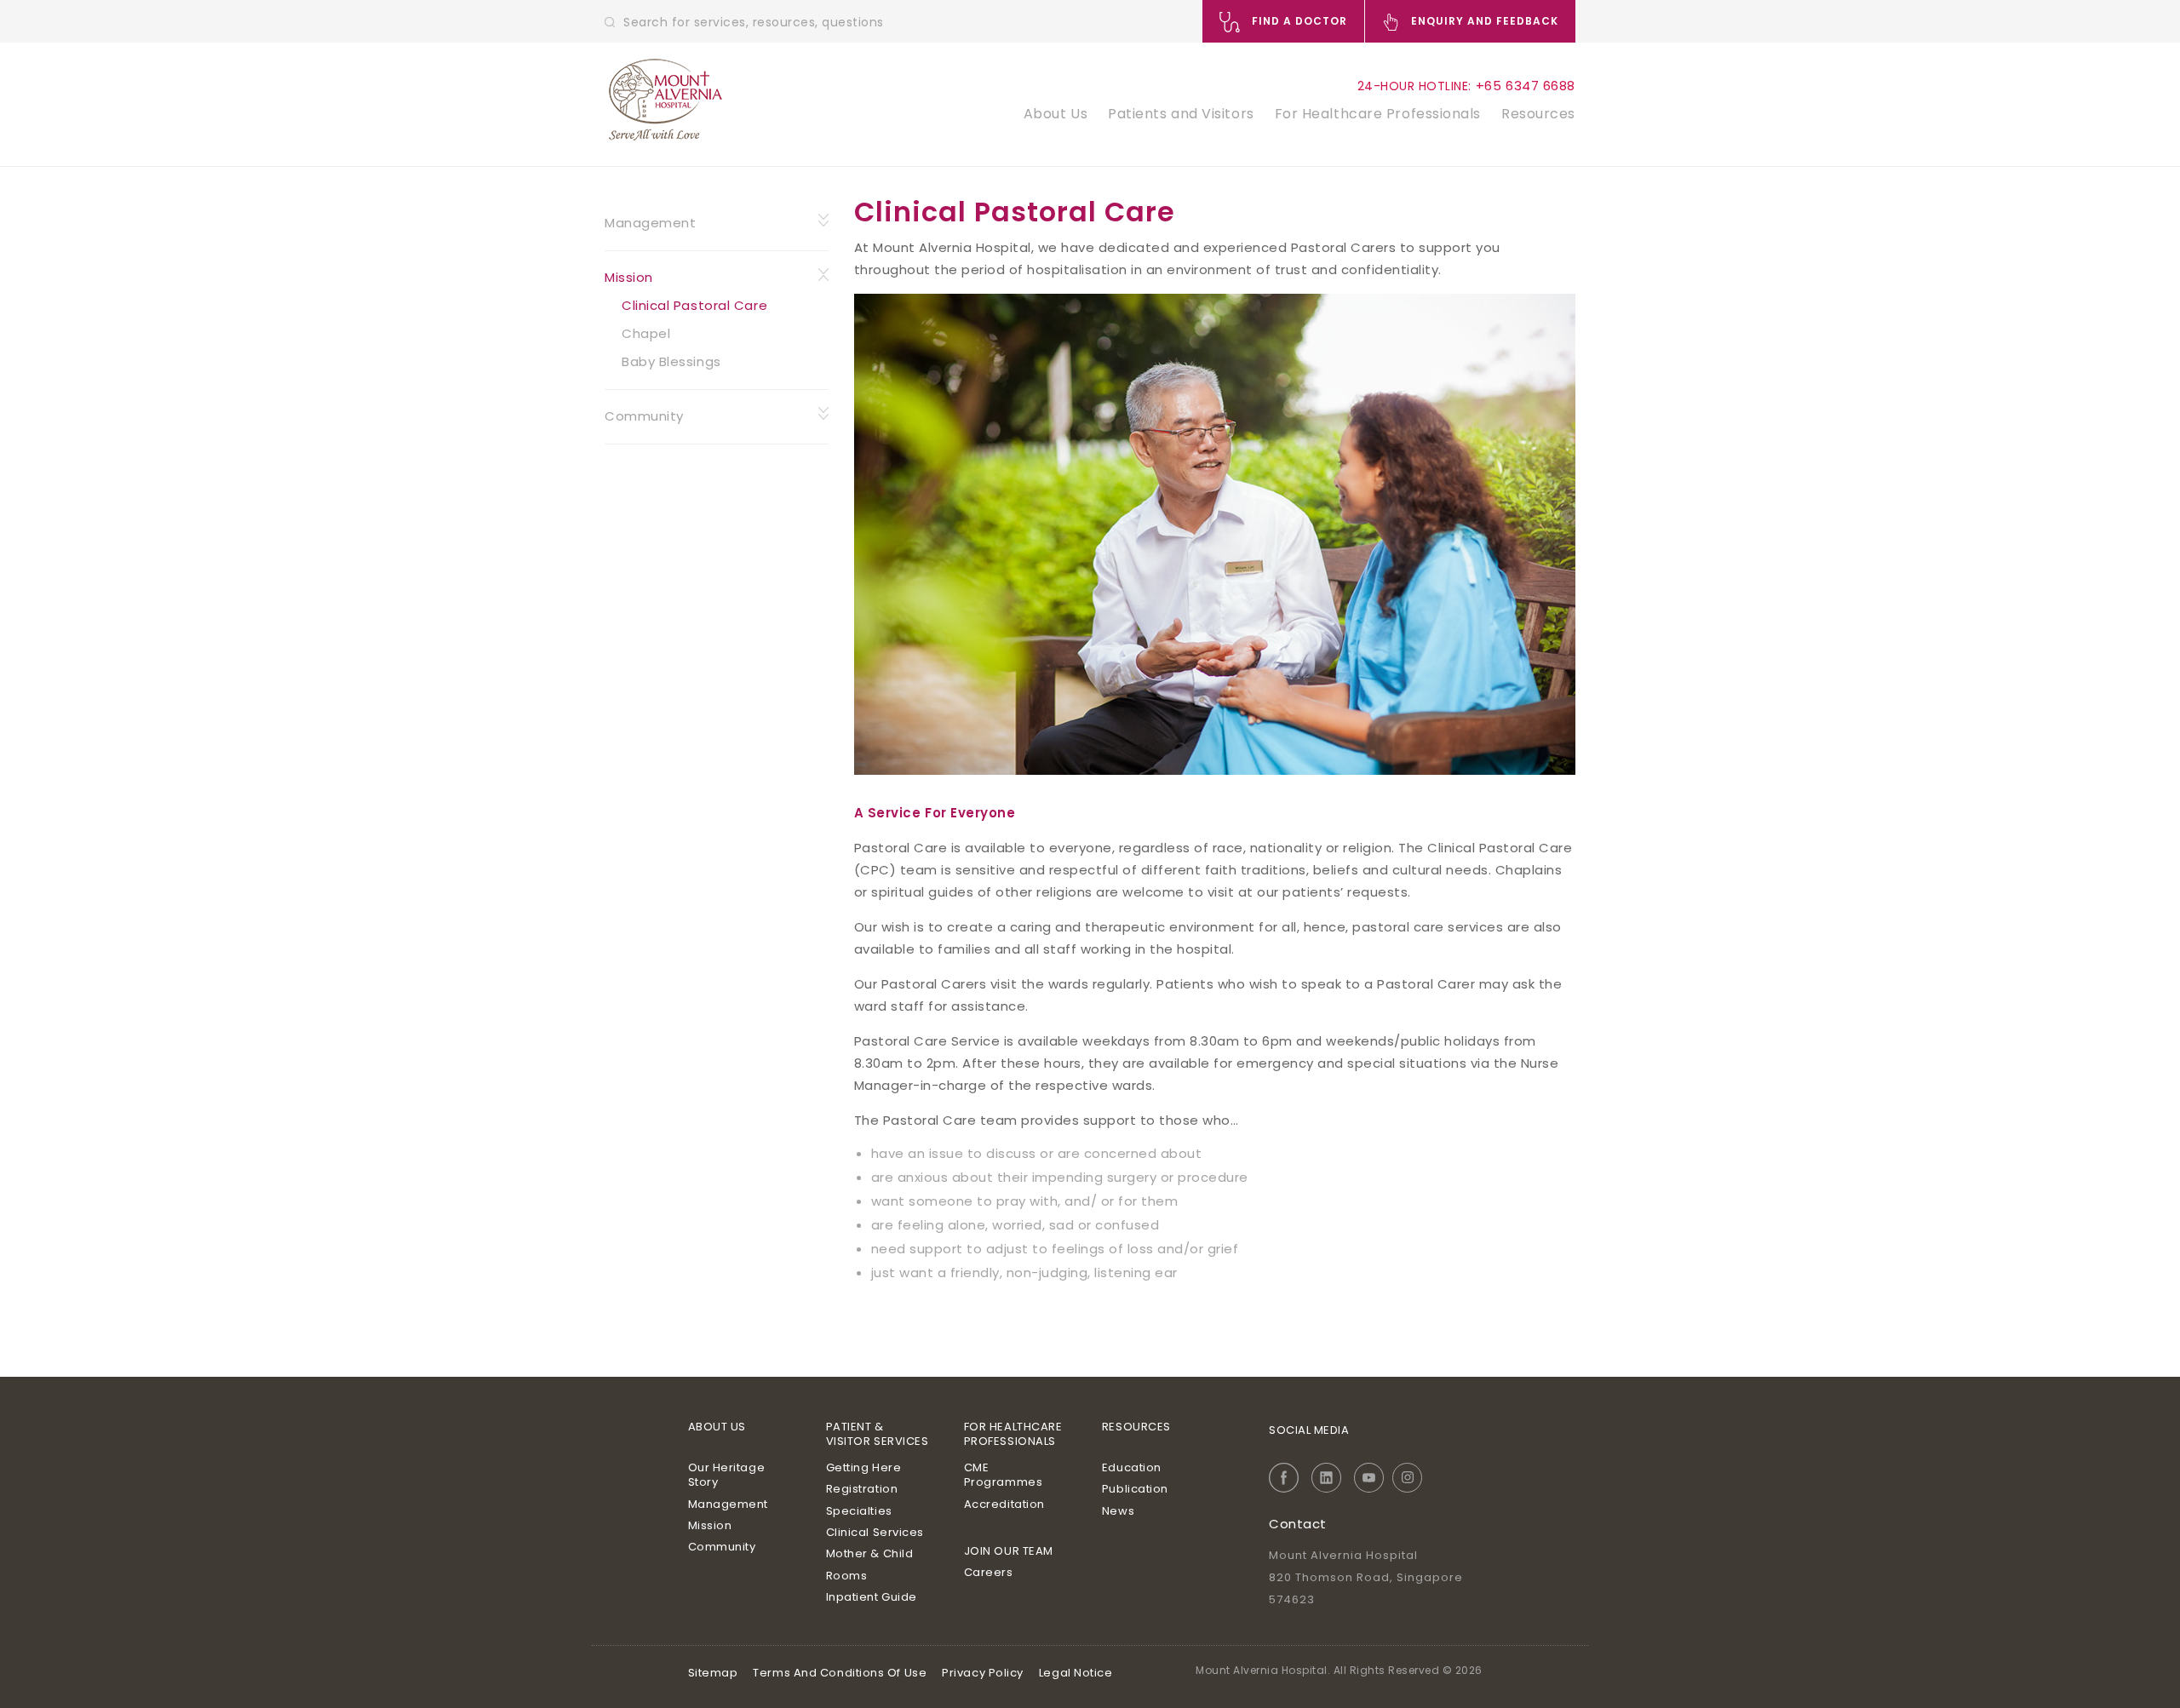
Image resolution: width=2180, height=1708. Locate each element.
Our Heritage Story (727, 1475)
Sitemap (713, 1673)
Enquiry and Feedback (1483, 21)
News (1118, 1511)
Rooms (847, 1576)
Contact (1298, 1524)
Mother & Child (870, 1553)
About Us (1056, 114)
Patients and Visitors (1181, 114)
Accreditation (1004, 1504)
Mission (629, 277)
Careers (989, 1572)
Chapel (646, 333)
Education (1132, 1467)
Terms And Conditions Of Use (840, 1673)
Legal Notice (1076, 1673)
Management (651, 223)
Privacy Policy (983, 1673)
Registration (862, 1489)
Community (644, 416)
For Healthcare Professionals (1378, 114)
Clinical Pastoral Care (694, 305)
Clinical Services (875, 1532)
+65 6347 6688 (1526, 86)
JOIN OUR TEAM (1009, 1551)
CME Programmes (1004, 1475)
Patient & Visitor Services (878, 1434)
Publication (1135, 1489)
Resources (1538, 114)
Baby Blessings (671, 361)
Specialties (859, 1511)
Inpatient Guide (872, 1597)
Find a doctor (1298, 21)
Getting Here (864, 1467)
